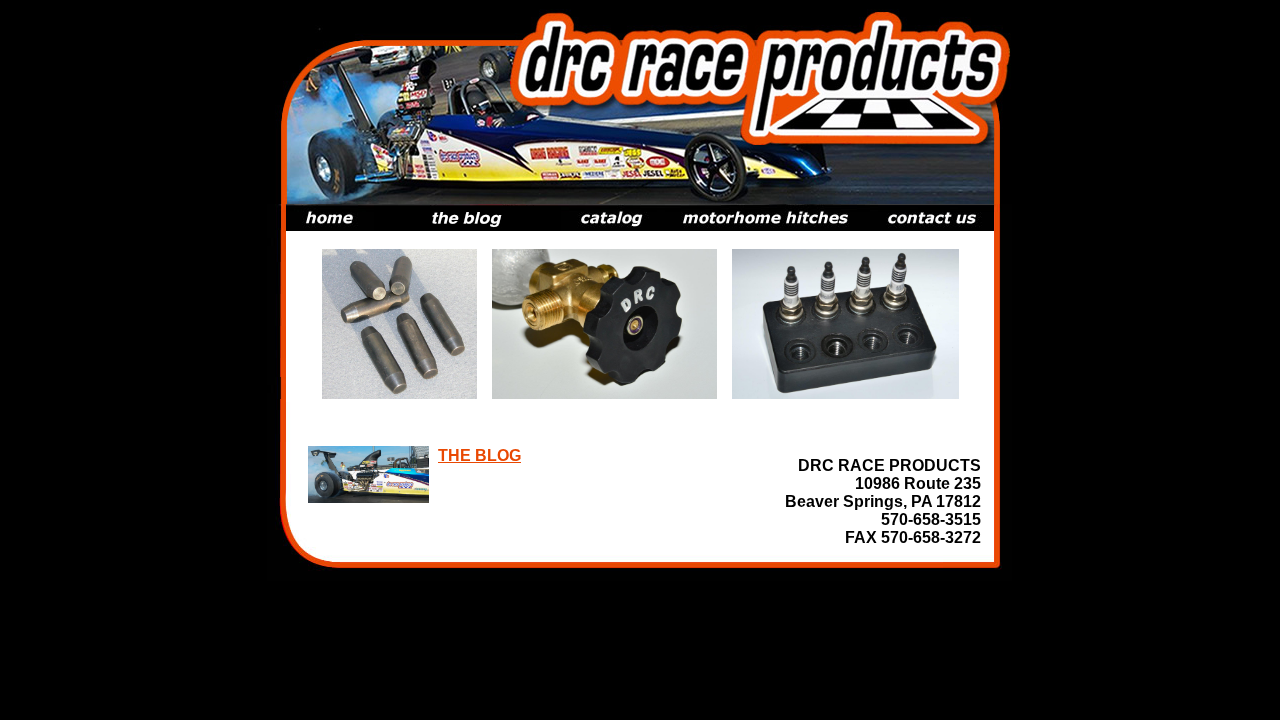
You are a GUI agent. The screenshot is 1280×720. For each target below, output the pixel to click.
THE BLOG (479, 455)
